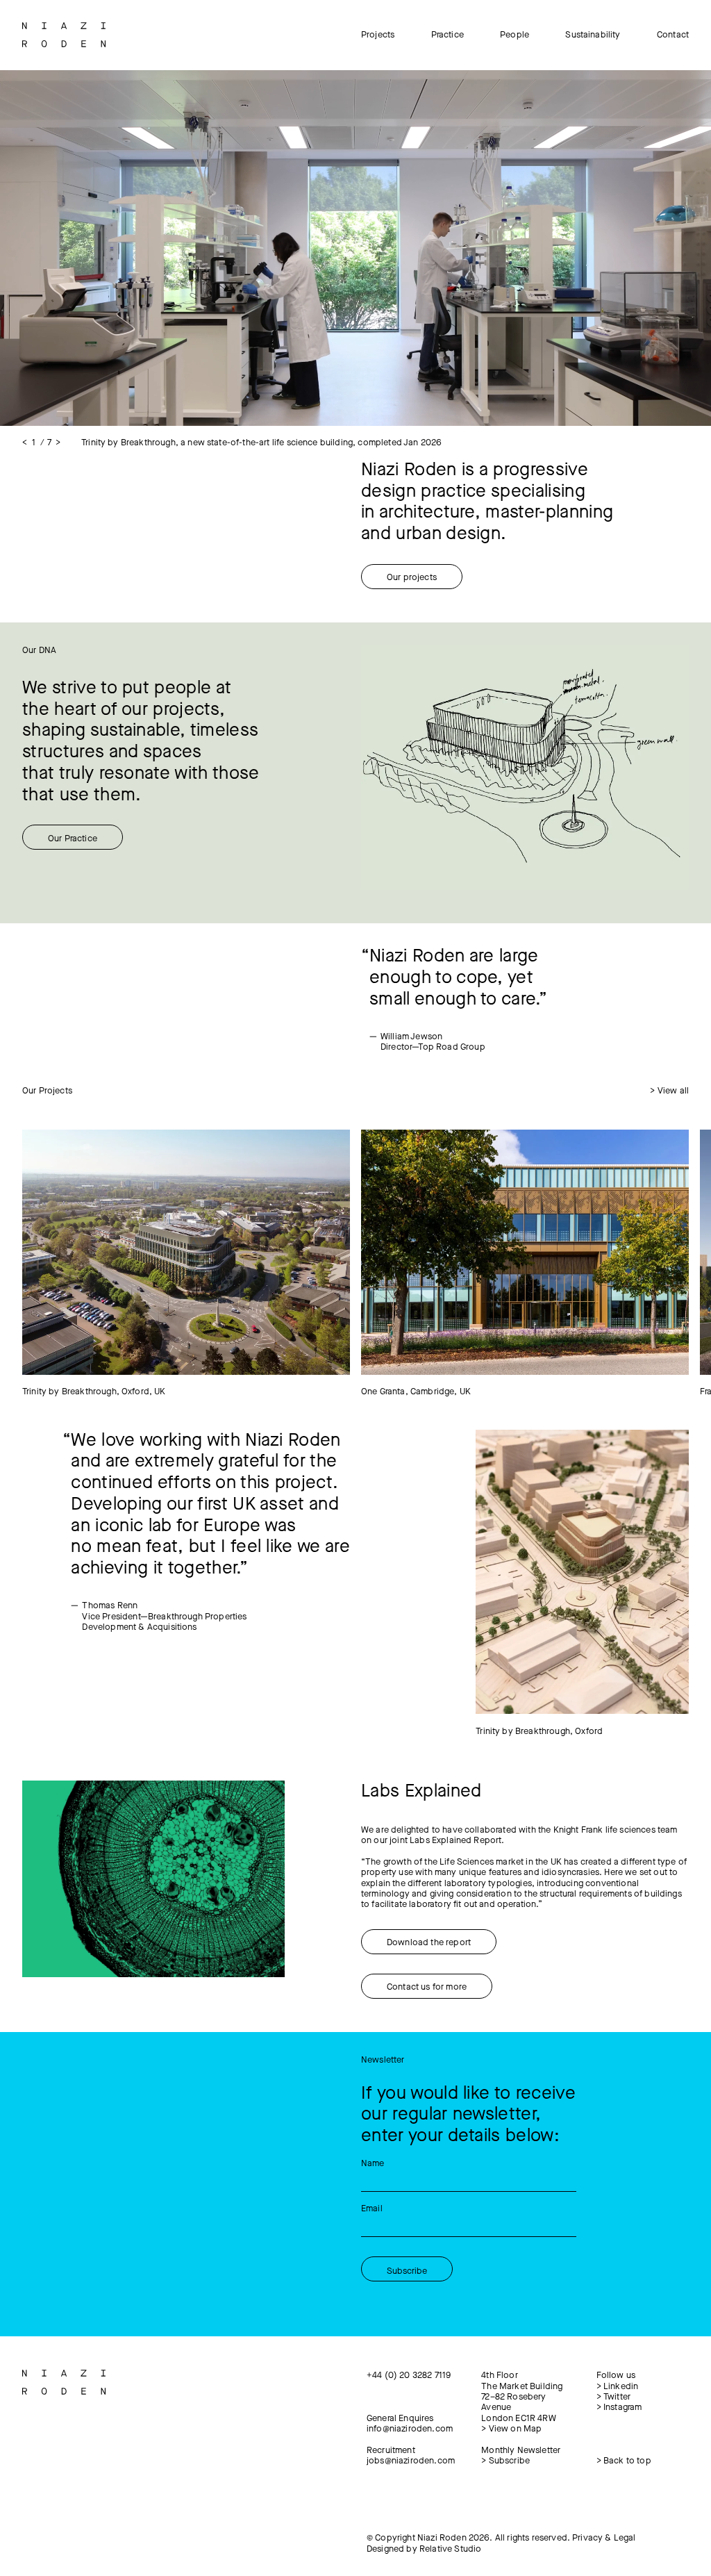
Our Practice (73, 838)
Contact (673, 34)
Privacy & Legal (604, 2537)
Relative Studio (450, 2549)
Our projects (412, 577)
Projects (378, 34)
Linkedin (618, 2386)
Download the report (429, 1942)
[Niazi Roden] (64, 35)
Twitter (613, 2396)
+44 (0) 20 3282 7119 (409, 2375)
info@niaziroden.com (410, 2428)
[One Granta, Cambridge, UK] (525, 1253)
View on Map (511, 2428)
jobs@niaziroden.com (411, 2460)
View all (669, 1090)
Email (372, 2208)
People (515, 34)
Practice (447, 34)
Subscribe (505, 2460)
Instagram (619, 2407)
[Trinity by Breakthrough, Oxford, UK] (186, 1253)
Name (373, 2163)
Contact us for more (427, 1987)
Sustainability (593, 34)
